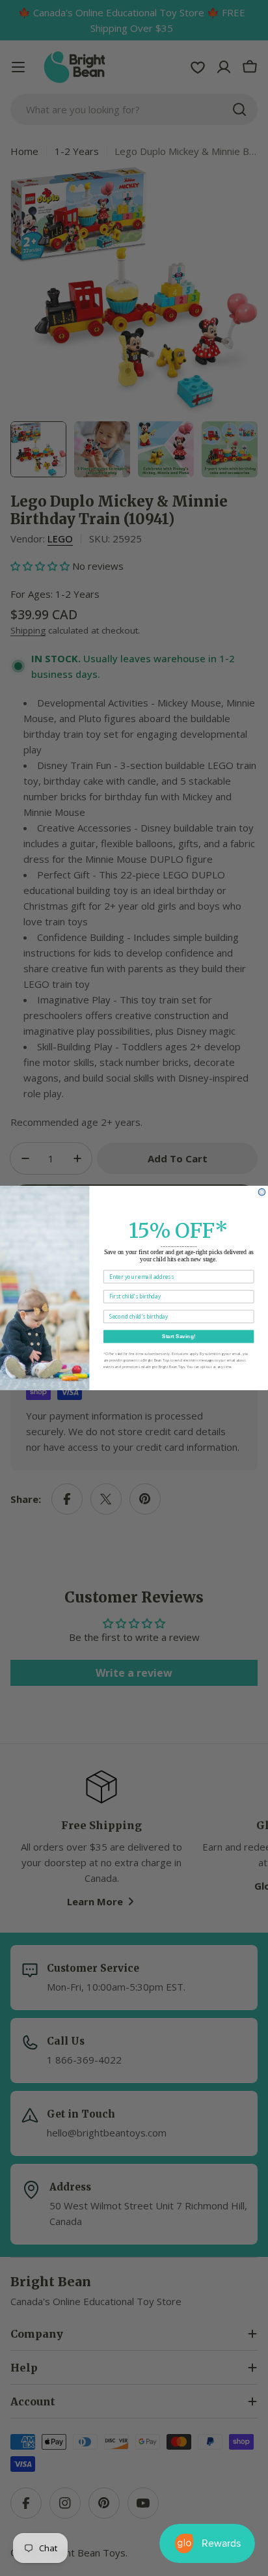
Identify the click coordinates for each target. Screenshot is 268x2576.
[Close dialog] (262, 1192)
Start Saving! (179, 1337)
